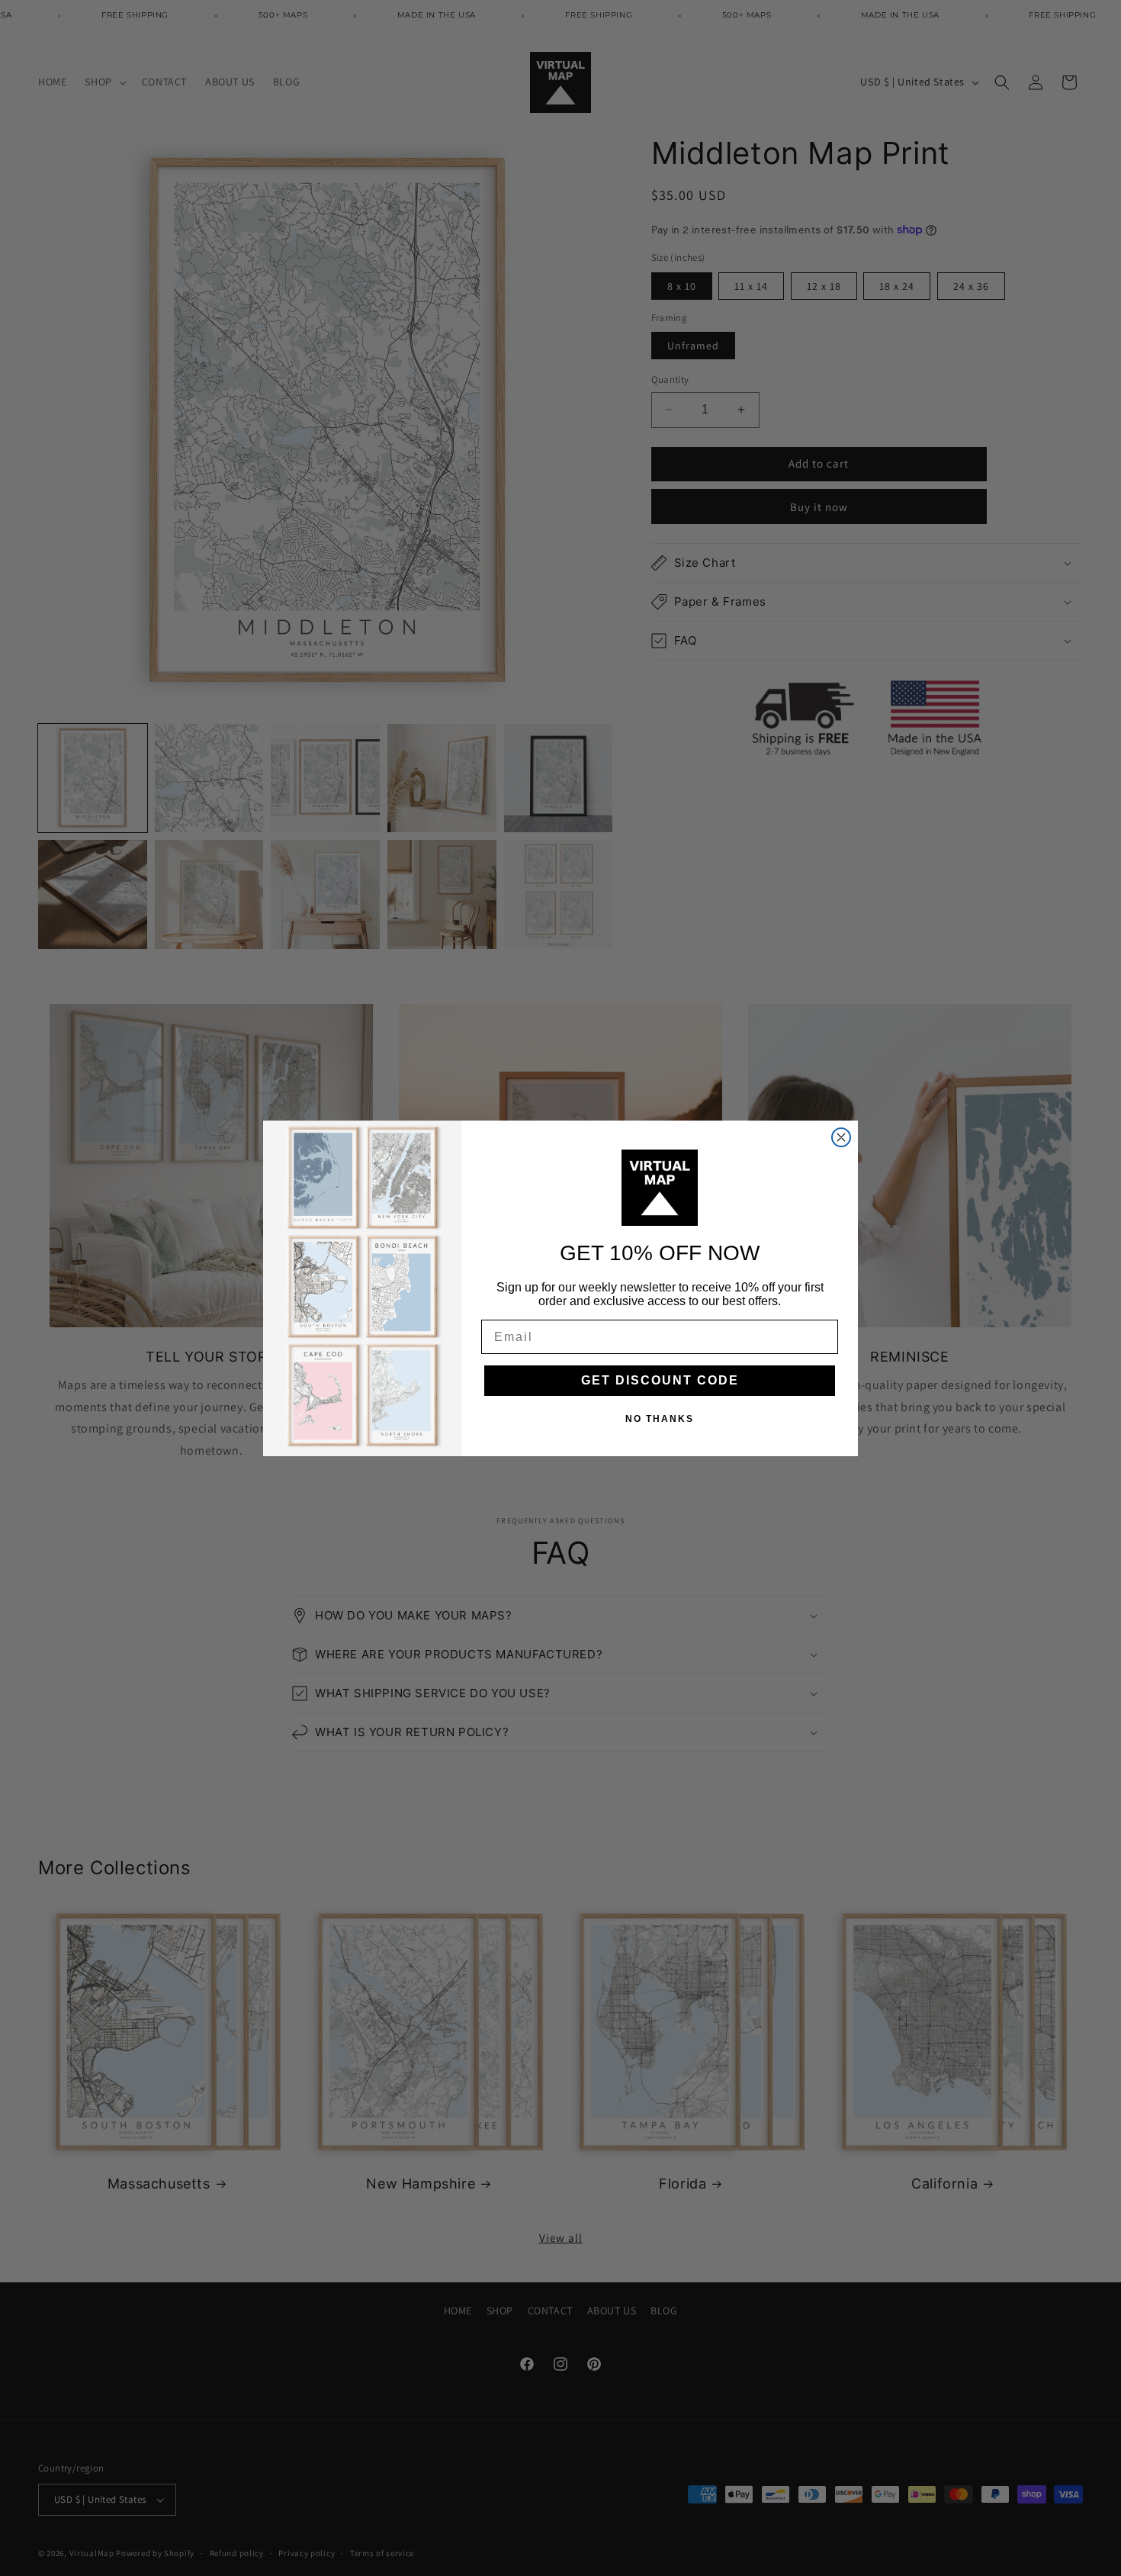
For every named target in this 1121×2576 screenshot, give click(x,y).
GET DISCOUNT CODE (660, 1380)
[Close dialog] (841, 1137)
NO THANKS (660, 1419)
